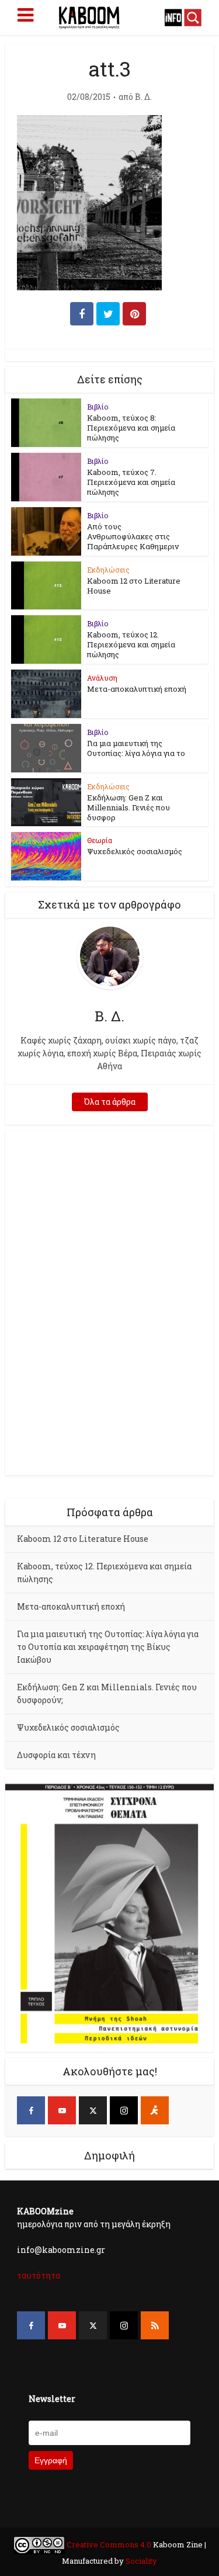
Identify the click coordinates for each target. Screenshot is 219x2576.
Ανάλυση (102, 678)
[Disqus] (109, 1301)
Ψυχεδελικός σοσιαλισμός (135, 851)
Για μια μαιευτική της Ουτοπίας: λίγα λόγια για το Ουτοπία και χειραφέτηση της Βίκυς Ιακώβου (108, 1647)
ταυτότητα (39, 2275)
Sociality (140, 2561)
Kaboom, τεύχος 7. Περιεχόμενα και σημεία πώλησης (131, 482)
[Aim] (155, 2110)
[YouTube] (62, 2110)
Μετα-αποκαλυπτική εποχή (137, 689)
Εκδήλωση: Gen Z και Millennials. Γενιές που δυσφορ (128, 807)
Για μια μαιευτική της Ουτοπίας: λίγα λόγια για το (136, 748)
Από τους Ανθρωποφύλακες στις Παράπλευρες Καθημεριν (133, 536)
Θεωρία (100, 840)
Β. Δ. (143, 97)
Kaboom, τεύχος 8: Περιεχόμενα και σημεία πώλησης (131, 428)
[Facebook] (31, 2110)
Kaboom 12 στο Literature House (134, 586)
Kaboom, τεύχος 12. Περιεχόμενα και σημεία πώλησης (131, 644)
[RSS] (155, 2325)
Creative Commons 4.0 (109, 2544)
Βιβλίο (98, 407)
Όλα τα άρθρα (110, 1102)
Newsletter (52, 2399)
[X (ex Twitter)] (93, 2110)
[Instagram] (124, 2110)
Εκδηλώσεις (108, 570)
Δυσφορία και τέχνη (56, 1755)
